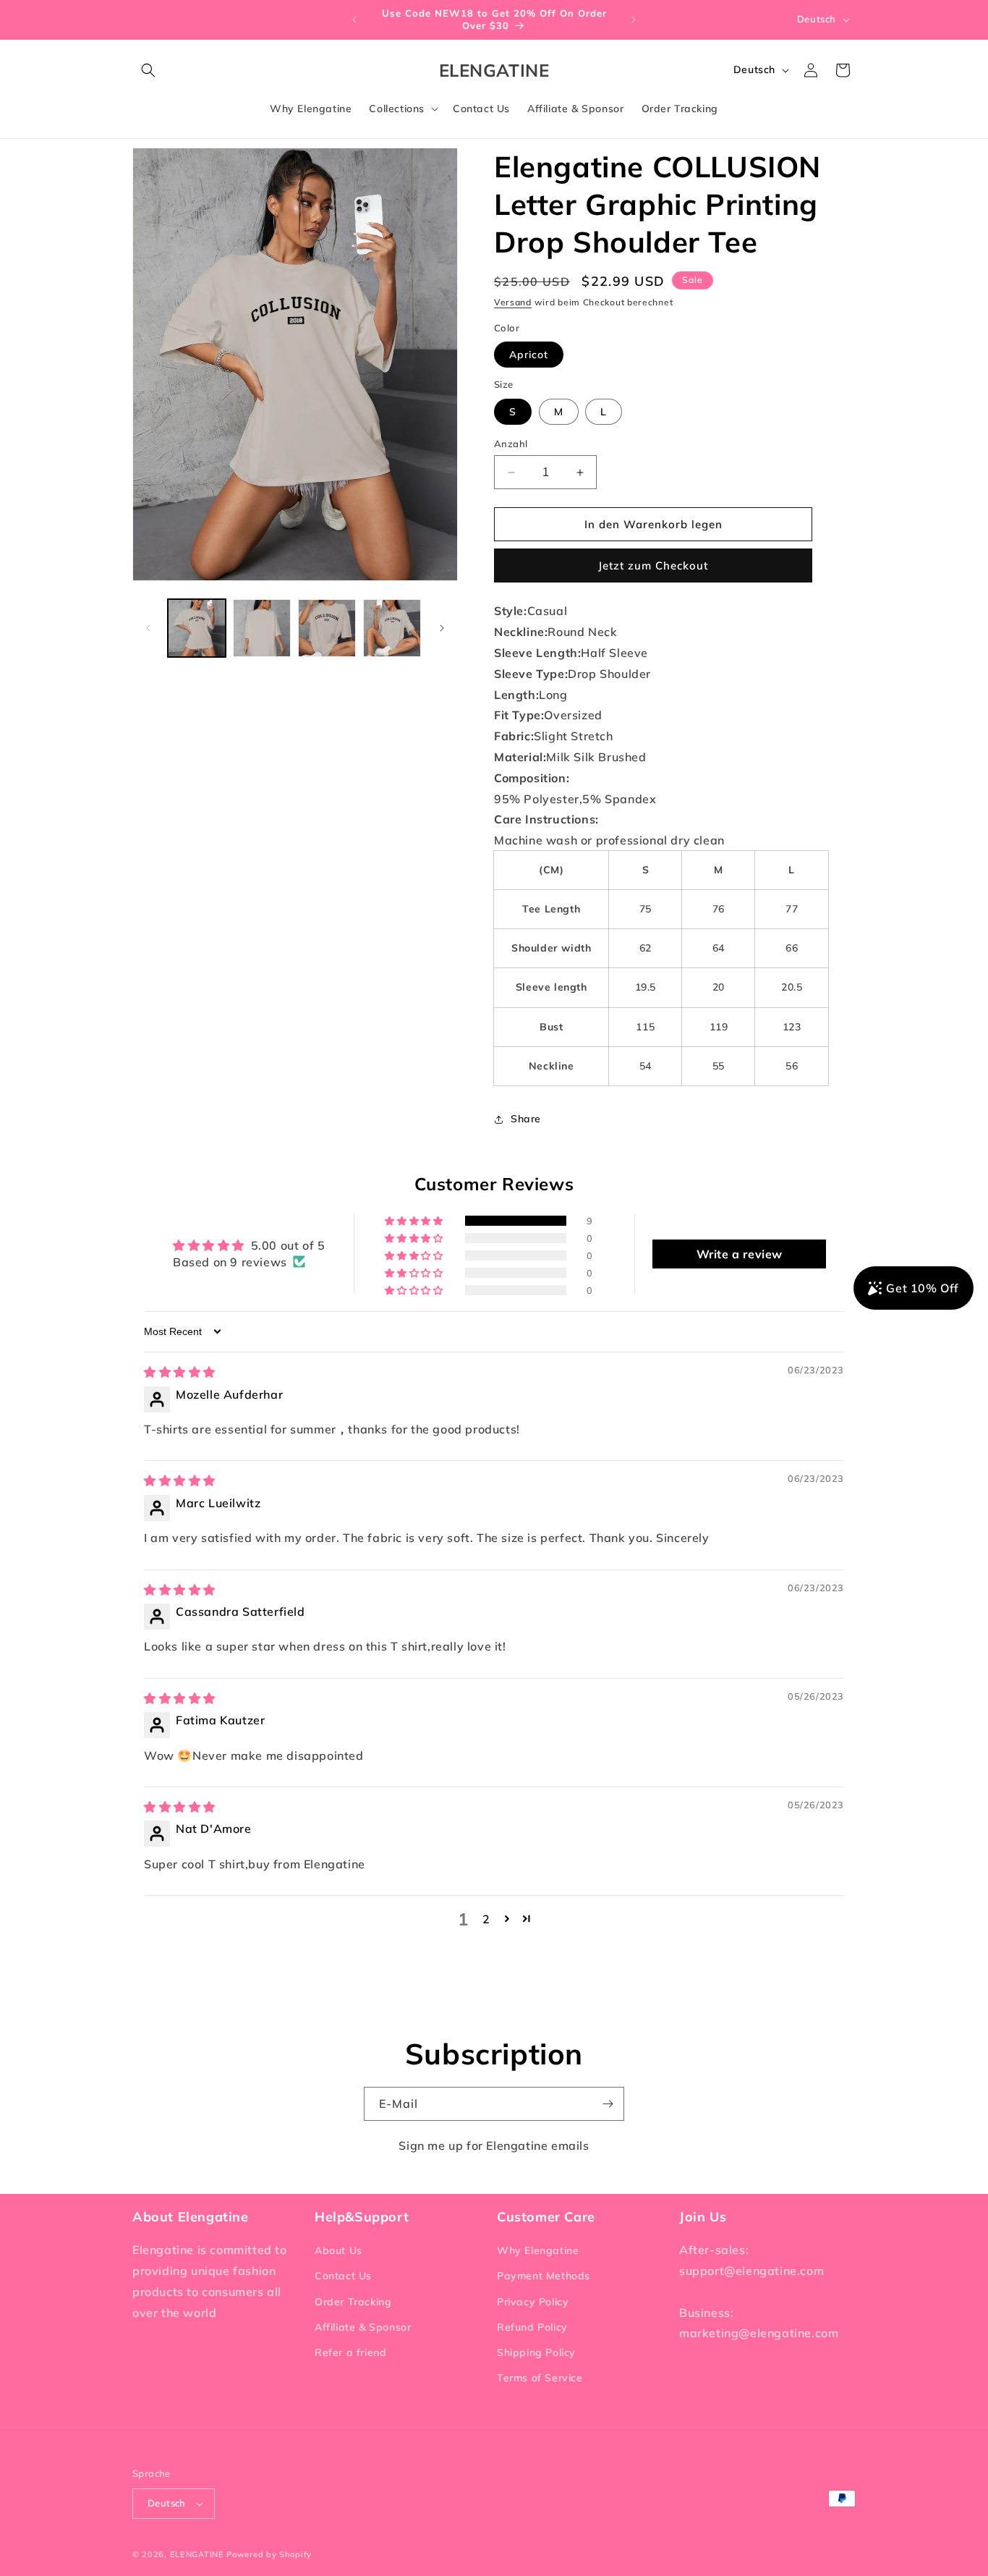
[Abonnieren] (608, 2104)
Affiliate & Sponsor (363, 2327)
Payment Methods (544, 2276)
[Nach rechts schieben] (442, 628)
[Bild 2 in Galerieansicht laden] (262, 628)
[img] (180, 1372)
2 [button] (486, 1919)
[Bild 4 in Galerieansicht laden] (392, 628)
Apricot (529, 355)
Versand (513, 302)
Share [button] (526, 1119)
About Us (338, 2250)
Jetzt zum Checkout (653, 565)
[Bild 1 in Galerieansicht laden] (197, 628)
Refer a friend (350, 2352)
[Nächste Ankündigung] (634, 20)
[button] (148, 70)
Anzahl (511, 444)
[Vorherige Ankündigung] (354, 20)
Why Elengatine (538, 2250)
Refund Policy (532, 2327)
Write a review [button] (740, 1254)
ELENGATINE (197, 2554)
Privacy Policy (533, 2302)
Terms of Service (540, 2378)
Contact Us (343, 2276)
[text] (675, 611)
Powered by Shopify (269, 2554)
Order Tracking (353, 2302)
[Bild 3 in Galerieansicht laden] (327, 628)
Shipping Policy (536, 2352)
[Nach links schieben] (148, 628)
